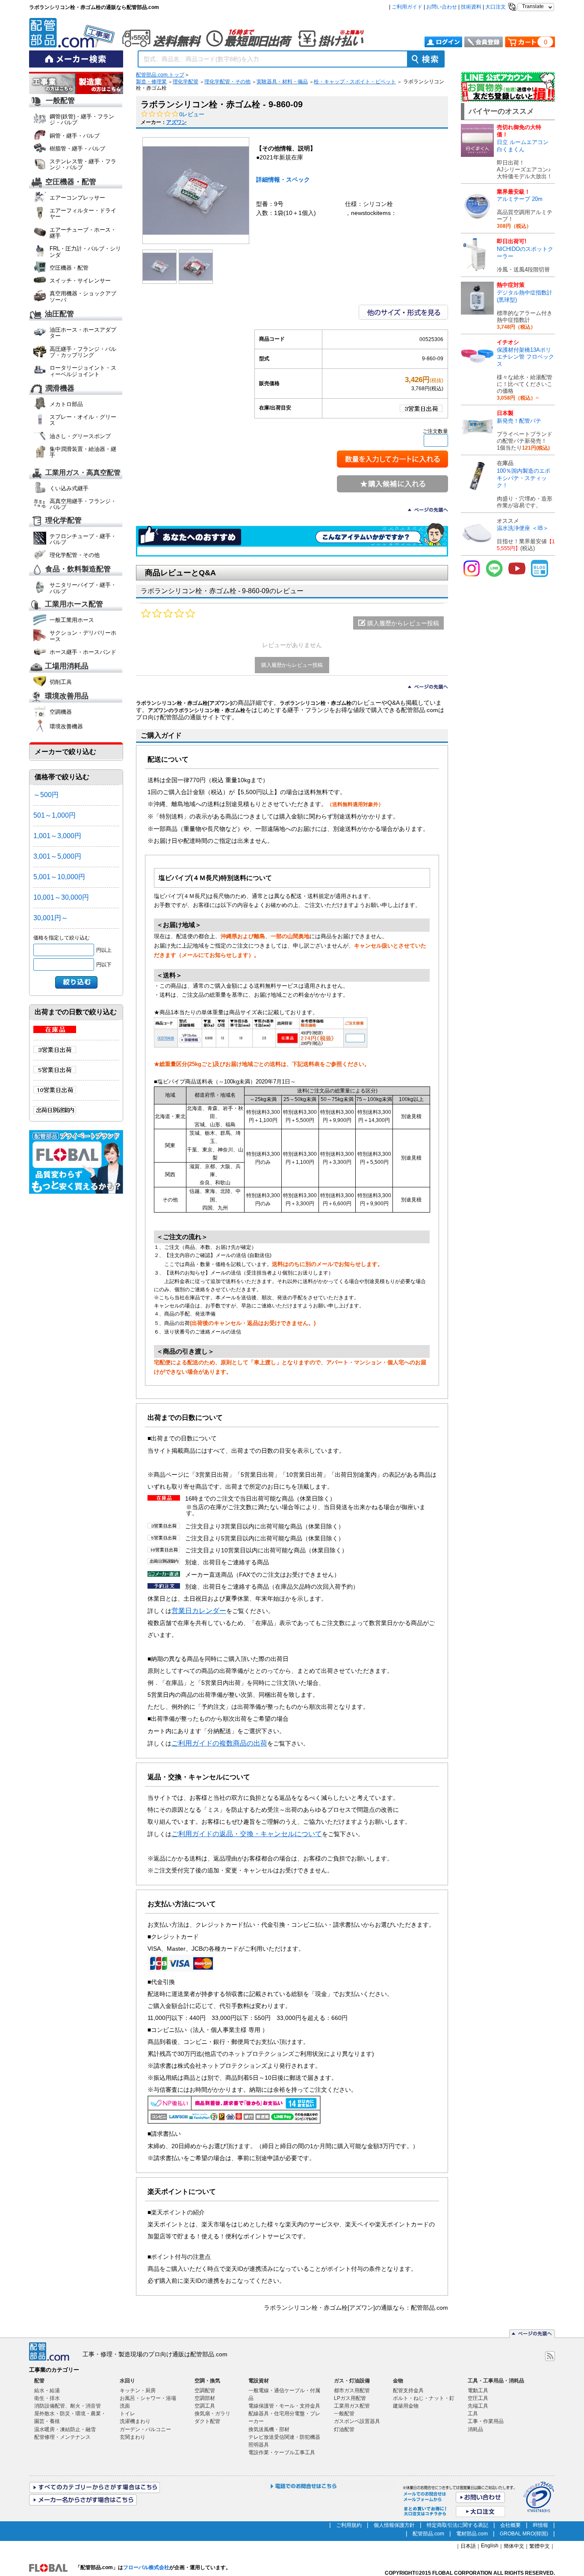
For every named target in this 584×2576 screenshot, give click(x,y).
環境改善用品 (67, 696)
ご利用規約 (349, 2525)
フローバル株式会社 (146, 2567)
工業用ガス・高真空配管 (83, 473)
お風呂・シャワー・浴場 (148, 2398)
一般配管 (60, 101)
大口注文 (496, 7)
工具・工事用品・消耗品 (496, 2381)
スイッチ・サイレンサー (80, 281)
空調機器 (61, 712)
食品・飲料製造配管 (78, 570)
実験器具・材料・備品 (282, 82)
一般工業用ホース (72, 620)
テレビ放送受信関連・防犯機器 (284, 2437)
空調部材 (205, 2398)
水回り (127, 2381)
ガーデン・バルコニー (145, 2429)
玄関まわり (133, 2437)
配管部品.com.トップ (160, 75)
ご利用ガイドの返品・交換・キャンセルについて (247, 1834)
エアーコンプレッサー (77, 198)
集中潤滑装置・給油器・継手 (83, 452)
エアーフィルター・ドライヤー (83, 213)
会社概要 (510, 2525)
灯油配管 (344, 2429)
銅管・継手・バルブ (75, 136)
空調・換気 (207, 2381)
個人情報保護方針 (394, 2525)
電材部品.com (472, 2534)
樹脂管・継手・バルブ (77, 149)
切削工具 (61, 682)
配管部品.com (428, 2534)
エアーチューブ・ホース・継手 (83, 233)
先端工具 (478, 2406)
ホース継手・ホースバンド (83, 652)
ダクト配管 (207, 2421)
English (490, 2546)
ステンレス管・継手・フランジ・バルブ (83, 164)
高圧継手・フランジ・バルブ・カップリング (83, 352)
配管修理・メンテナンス (62, 2437)
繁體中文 (540, 2546)
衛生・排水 (47, 2398)
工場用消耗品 (67, 667)
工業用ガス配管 (352, 2406)
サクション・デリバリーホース (83, 636)
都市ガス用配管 (352, 2391)
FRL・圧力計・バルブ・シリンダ (85, 252)
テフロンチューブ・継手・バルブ (83, 539)
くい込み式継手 (69, 488)
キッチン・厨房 (138, 2391)
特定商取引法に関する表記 (457, 2525)
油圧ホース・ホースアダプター (83, 333)
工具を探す (100, 84)
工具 (473, 2414)
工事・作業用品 (486, 2421)
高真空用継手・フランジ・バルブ (83, 504)
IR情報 (540, 2525)
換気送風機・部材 (269, 2429)
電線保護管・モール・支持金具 (284, 2406)
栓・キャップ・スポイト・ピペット (355, 82)
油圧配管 (59, 314)
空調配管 (205, 2391)
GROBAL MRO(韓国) (524, 2534)
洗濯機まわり (135, 2421)
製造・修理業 (151, 82)
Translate (533, 6)
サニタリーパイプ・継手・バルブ (83, 588)
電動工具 (478, 2391)
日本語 (468, 2546)
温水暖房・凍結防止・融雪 (65, 2429)
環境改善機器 (66, 726)
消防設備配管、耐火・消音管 (68, 2406)
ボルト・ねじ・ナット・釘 (424, 2398)
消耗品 (475, 2429)
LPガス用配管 (350, 2398)
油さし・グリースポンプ (80, 436)
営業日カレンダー (199, 1610)
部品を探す (53, 84)
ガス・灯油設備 (352, 2381)
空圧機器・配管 (71, 182)
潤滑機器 (60, 388)
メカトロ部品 (66, 404)
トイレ (127, 2414)
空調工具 (205, 2406)
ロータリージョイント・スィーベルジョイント (83, 371)
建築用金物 (406, 2406)
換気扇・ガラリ (212, 2414)
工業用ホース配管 (74, 604)
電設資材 (259, 2381)
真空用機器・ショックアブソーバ (83, 296)
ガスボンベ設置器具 (357, 2421)
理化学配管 (63, 520)
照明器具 (259, 2445)
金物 (398, 2381)
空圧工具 (478, 2398)
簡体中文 (514, 2546)
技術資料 (471, 7)
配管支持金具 (408, 2391)
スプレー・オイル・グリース (83, 420)
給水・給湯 (47, 2391)
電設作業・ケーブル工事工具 (282, 2452)
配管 (39, 2381)
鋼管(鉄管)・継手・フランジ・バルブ (82, 119)
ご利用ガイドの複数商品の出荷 (219, 1743)
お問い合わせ (442, 7)
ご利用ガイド (407, 7)
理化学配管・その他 (75, 555)
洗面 (125, 2406)
